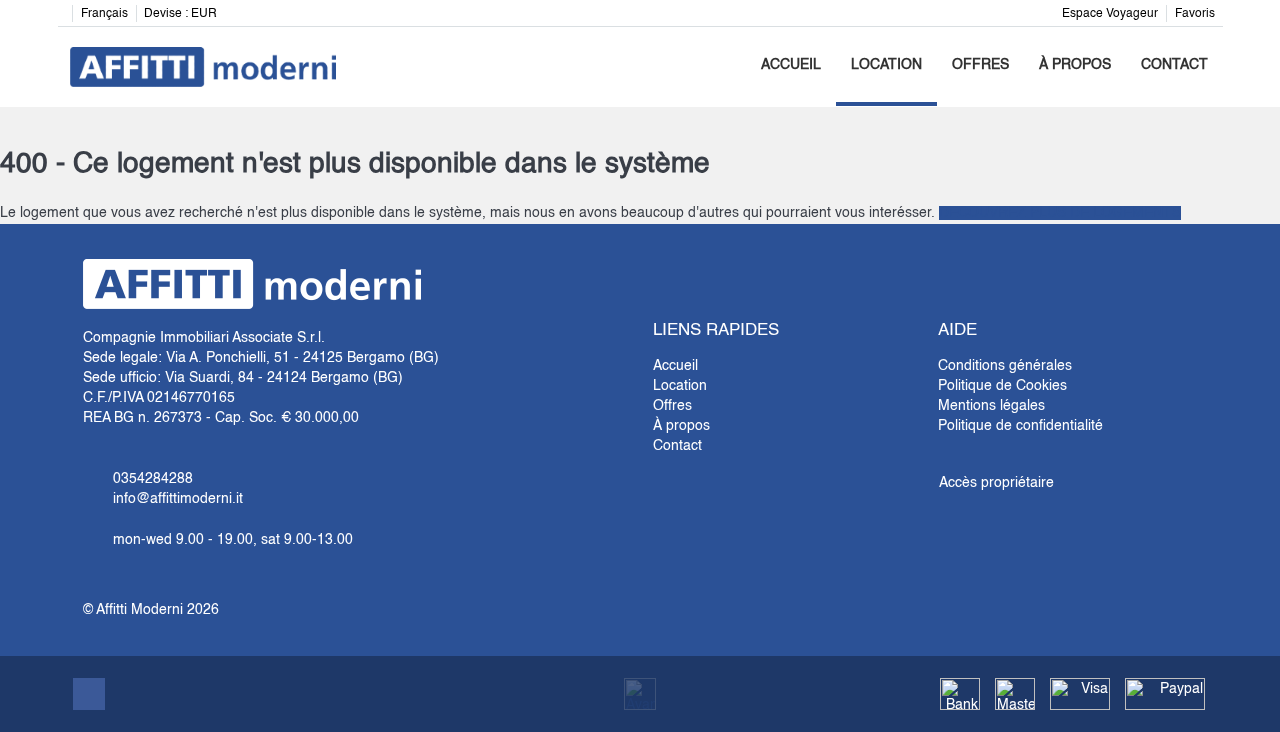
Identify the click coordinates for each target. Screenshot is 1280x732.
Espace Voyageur (1110, 14)
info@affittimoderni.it (178, 499)
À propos (1075, 65)
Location (886, 65)
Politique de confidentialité (1020, 426)
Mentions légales (991, 406)
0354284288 (153, 479)
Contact (1174, 65)
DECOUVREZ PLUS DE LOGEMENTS (1060, 213)
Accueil (791, 65)
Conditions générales (1005, 366)
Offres (980, 65)
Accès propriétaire (996, 483)
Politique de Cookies (1002, 386)
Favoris (1195, 14)
